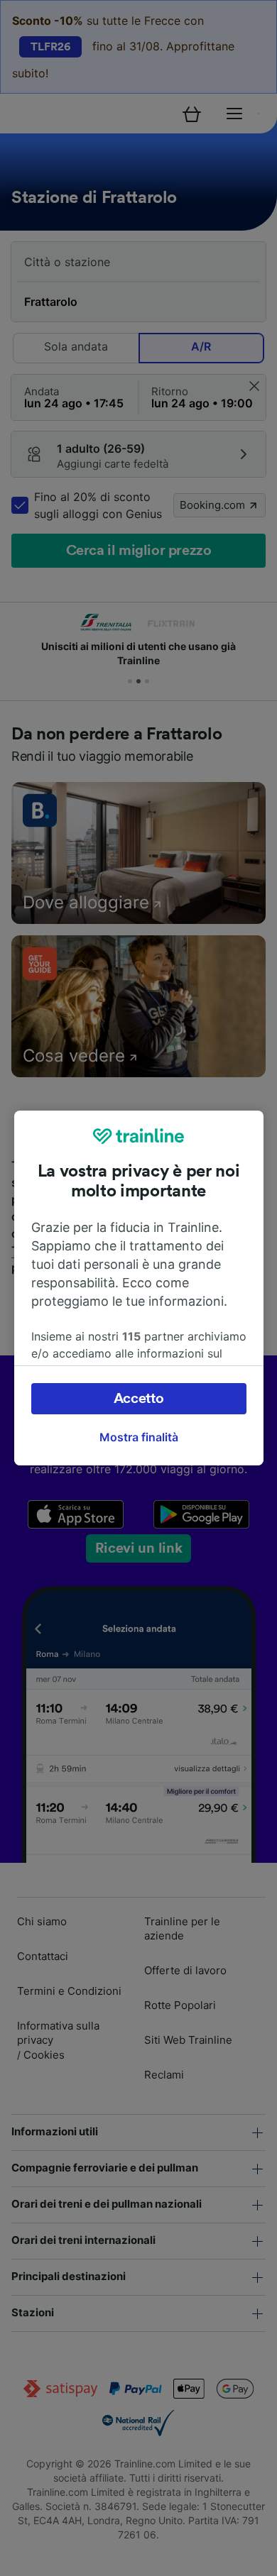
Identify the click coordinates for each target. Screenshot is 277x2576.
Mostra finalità (139, 1437)
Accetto (139, 1399)
